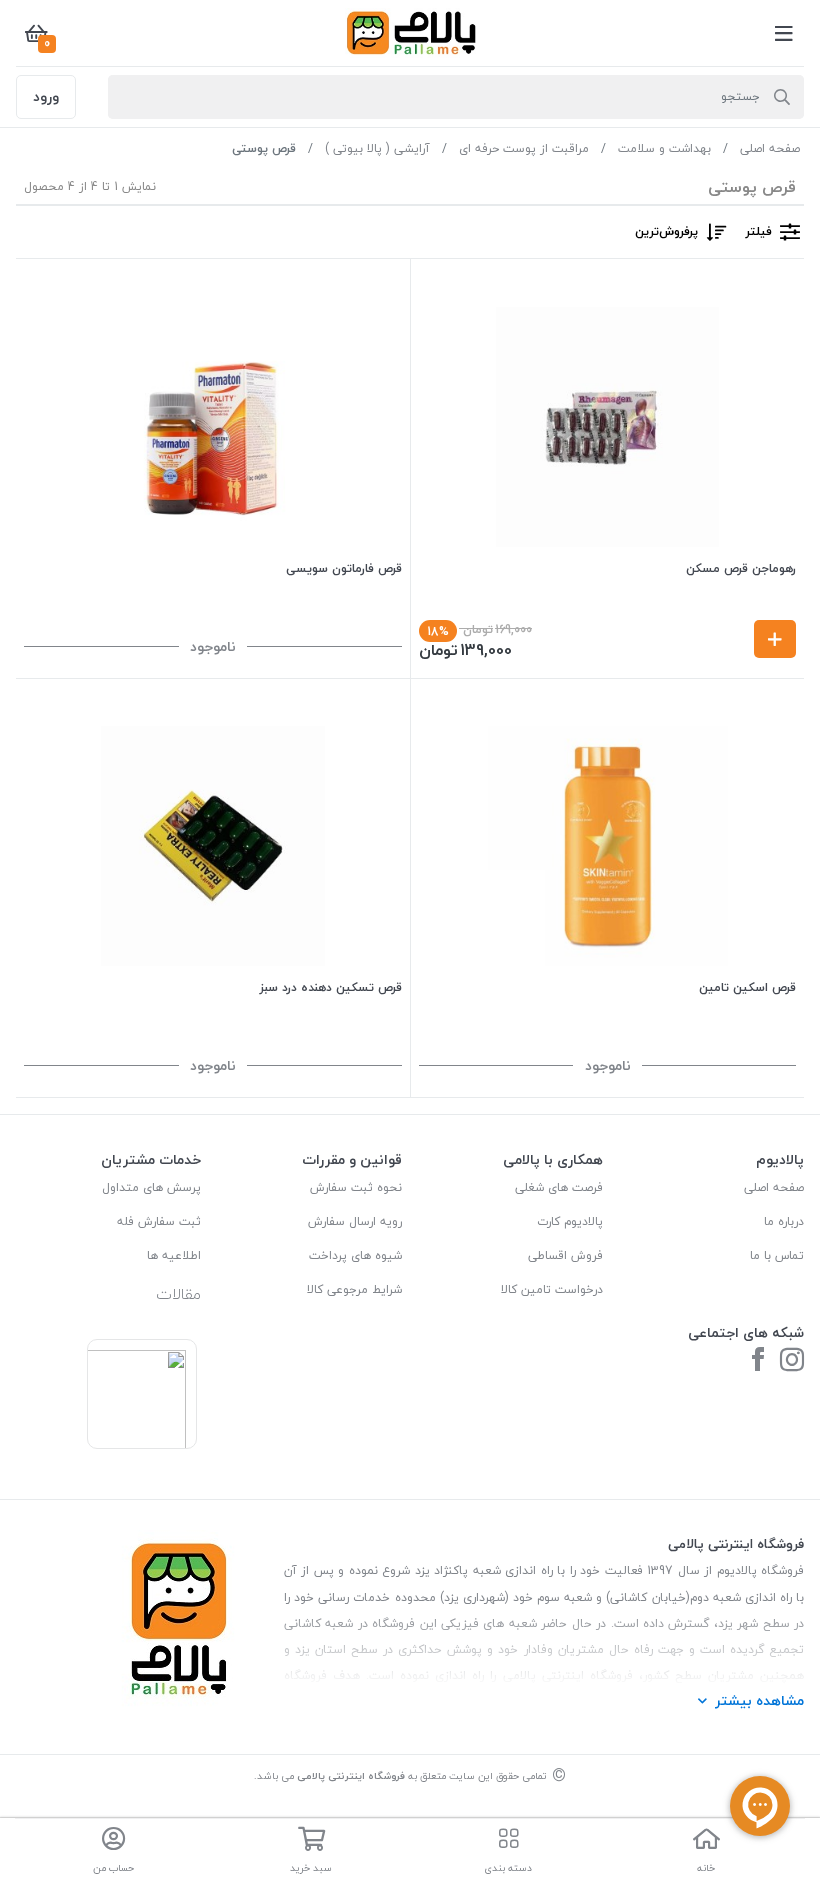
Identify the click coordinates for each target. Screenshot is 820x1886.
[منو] (784, 33)
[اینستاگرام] (792, 1361)
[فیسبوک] (758, 1361)
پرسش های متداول (151, 1187)
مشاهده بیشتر (759, 1700)
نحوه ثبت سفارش (356, 1187)
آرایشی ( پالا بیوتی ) (377, 148)
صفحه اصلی (770, 148)
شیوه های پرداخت (355, 1255)
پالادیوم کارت (570, 1221)
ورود (46, 96)
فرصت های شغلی (559, 1187)
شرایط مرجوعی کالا (354, 1289)
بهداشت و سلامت (664, 148)
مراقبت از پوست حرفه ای (524, 148)
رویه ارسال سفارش (355, 1221)
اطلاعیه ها (174, 1255)
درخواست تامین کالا (552, 1289)
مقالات (178, 1294)
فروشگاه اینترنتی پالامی (351, 1775)
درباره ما (784, 1221)
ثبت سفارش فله (159, 1221)
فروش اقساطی (565, 1255)
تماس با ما (777, 1255)
